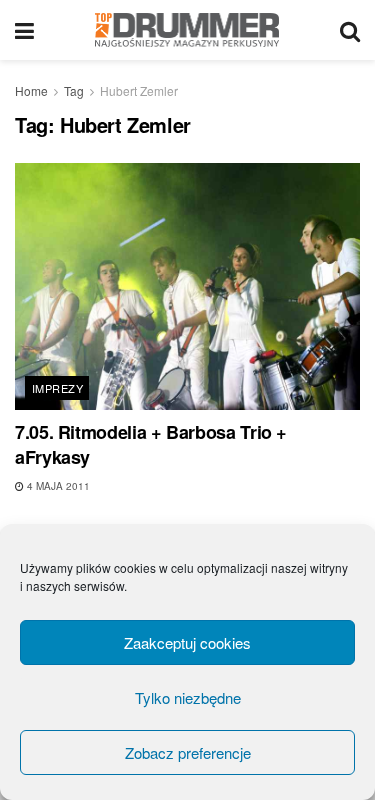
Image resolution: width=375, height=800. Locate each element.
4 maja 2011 (57, 486)
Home (31, 90)
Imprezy (57, 388)
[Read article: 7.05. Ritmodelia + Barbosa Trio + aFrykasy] (187, 286)
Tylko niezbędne (188, 697)
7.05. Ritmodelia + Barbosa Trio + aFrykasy (151, 444)
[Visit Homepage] (187, 30)
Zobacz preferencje (188, 752)
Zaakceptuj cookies (187, 642)
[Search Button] (350, 30)
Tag (74, 90)
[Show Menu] (24, 30)
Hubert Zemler (139, 90)
